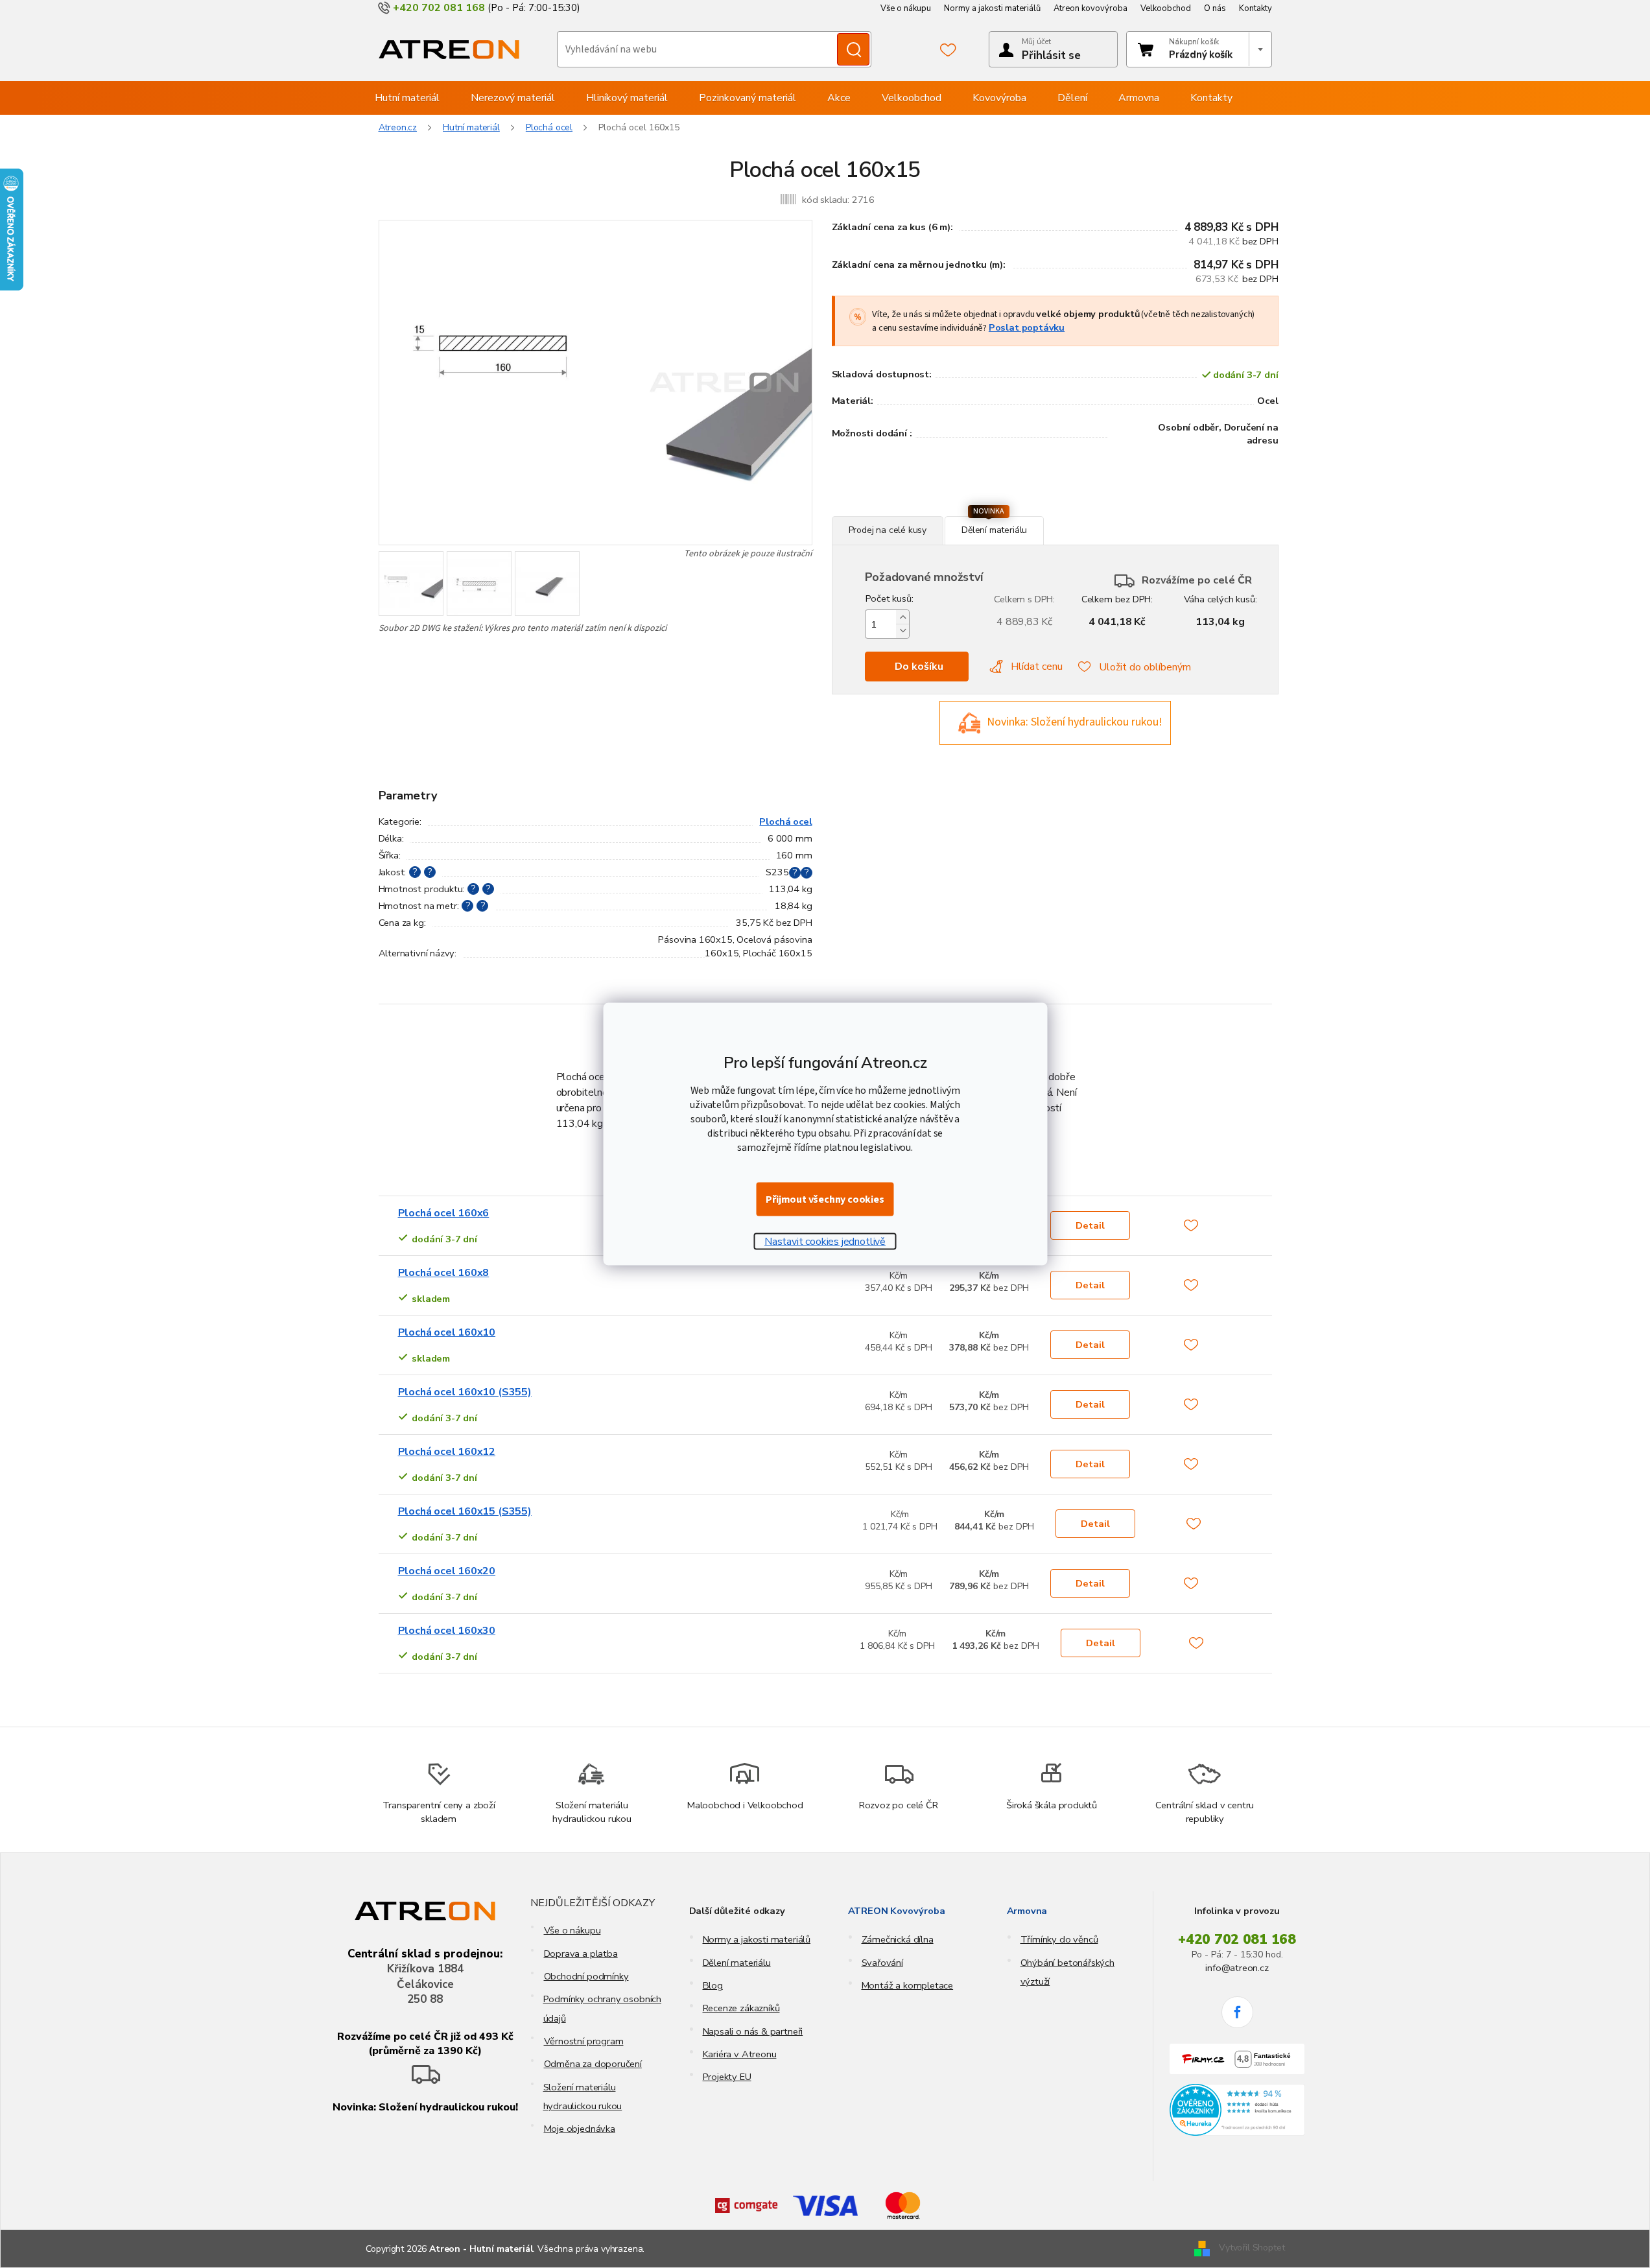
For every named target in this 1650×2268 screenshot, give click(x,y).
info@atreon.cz (1237, 1968)
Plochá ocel (785, 821)
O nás (1215, 8)
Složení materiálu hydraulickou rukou (583, 2097)
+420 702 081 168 (1237, 1939)
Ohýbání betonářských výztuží (1067, 1972)
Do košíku (919, 667)
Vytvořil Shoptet (1252, 2248)
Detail (1090, 1225)
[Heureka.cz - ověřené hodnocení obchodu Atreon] (1237, 2110)
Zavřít (902, 509)
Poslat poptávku (1027, 327)
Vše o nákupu (906, 8)
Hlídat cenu (1037, 667)
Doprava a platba (581, 1954)
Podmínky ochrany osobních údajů (603, 2008)
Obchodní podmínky (586, 1976)
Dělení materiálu (737, 1963)
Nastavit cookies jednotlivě (825, 1242)
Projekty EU (727, 2077)
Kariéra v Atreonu (740, 2054)
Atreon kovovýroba (1090, 8)
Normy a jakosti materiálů (992, 8)
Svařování (882, 1963)
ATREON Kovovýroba (897, 1911)
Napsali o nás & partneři (753, 2031)
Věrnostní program (584, 2041)
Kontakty (1255, 8)
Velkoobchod (1166, 8)
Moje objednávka (580, 2129)
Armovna (1027, 1911)
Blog (713, 1985)
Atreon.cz (398, 127)
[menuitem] (407, 98)
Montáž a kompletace (908, 1985)
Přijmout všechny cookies (825, 1199)
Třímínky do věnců (1059, 1939)
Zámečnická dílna (898, 1939)
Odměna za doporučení (593, 2064)
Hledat (853, 49)
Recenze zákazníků (741, 2008)
